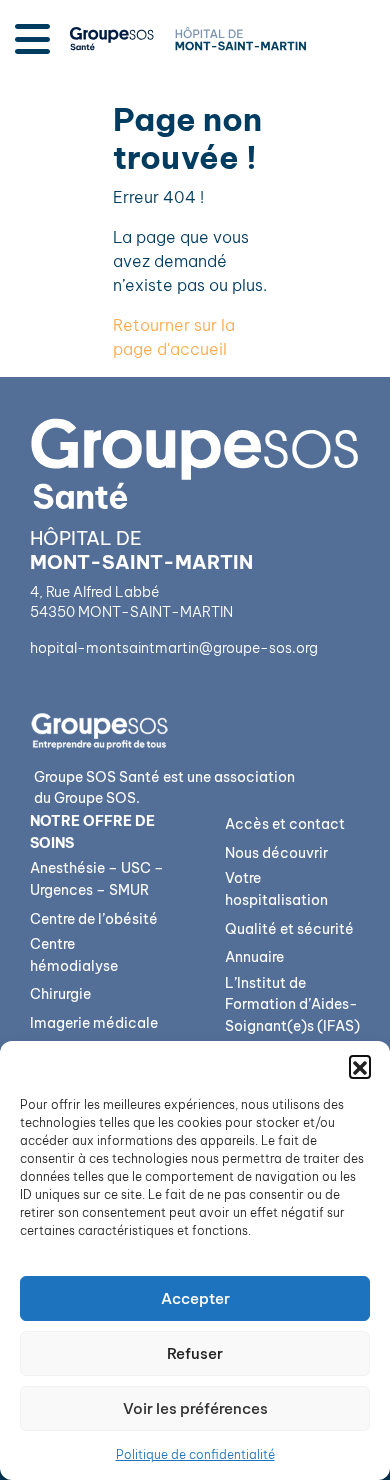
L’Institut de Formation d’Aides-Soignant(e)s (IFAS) (292, 1004)
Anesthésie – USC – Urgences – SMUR (97, 879)
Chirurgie (60, 994)
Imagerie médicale (94, 1023)
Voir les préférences (195, 1408)
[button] (360, 1066)
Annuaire (254, 957)
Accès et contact (285, 824)
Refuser (195, 1353)
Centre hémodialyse (74, 955)
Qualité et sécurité (289, 929)
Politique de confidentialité (195, 1454)
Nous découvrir (276, 853)
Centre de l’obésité (94, 919)
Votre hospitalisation (276, 889)
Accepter (195, 1298)
